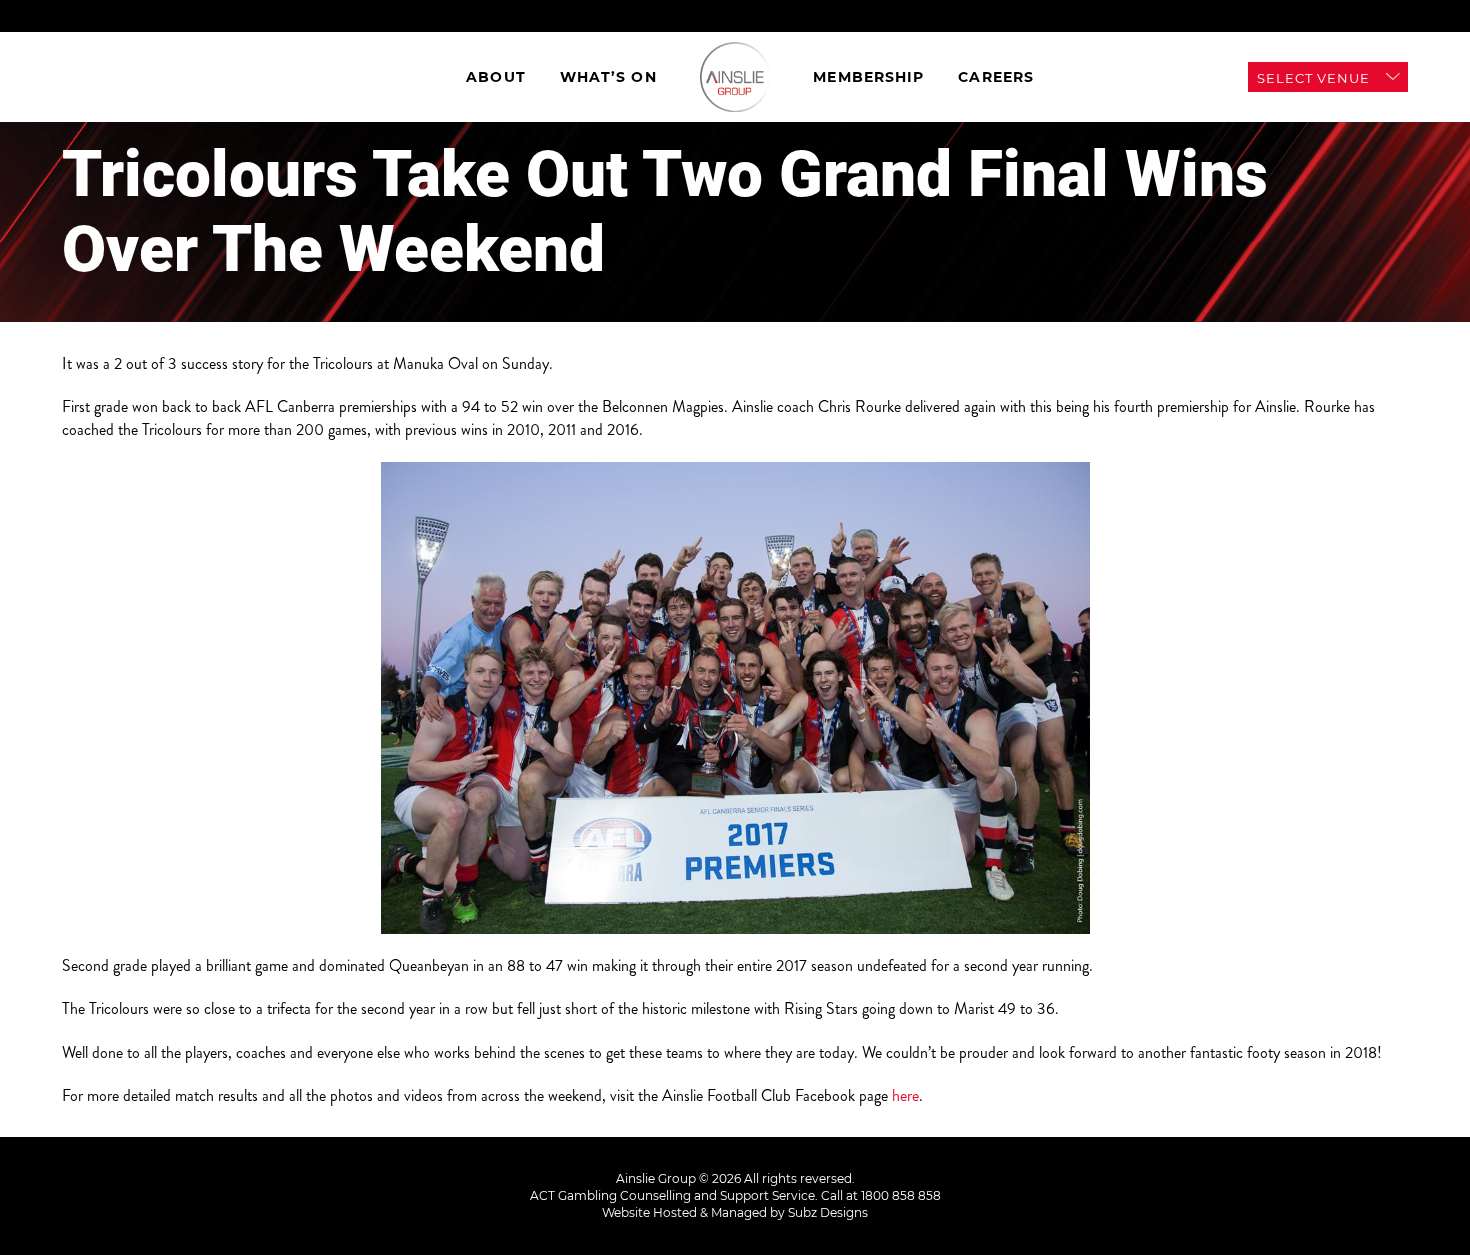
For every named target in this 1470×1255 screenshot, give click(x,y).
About (496, 77)
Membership (868, 77)
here (905, 1095)
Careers (996, 77)
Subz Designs (828, 1212)
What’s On (608, 77)
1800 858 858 (901, 1195)
